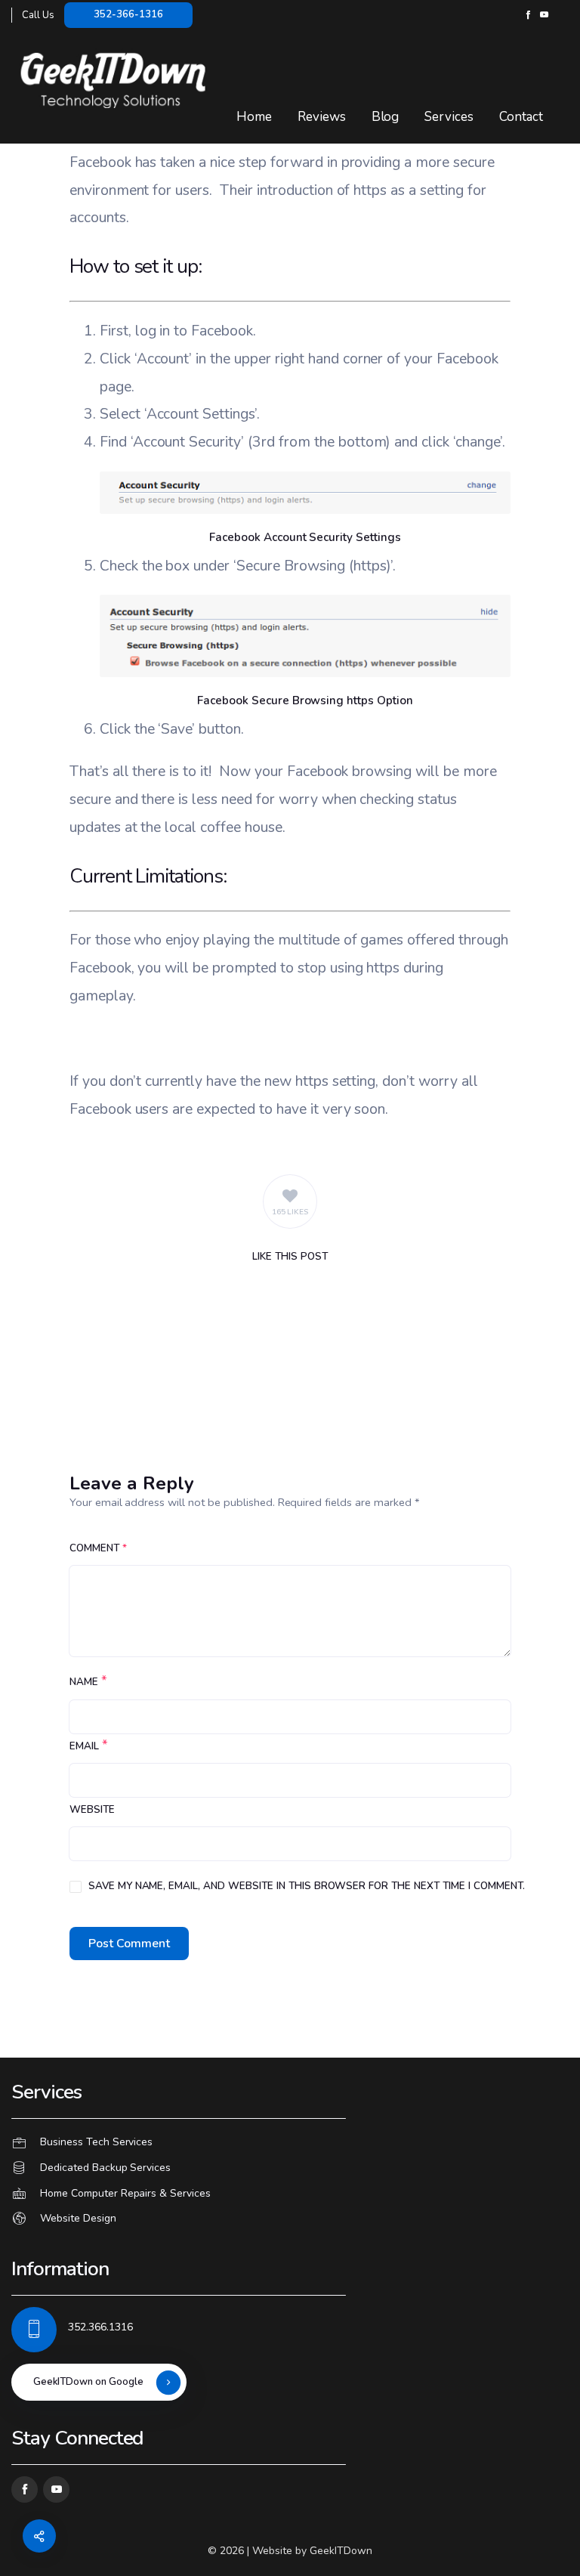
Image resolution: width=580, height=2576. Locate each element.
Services (449, 117)
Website (92, 1810)
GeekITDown (341, 2551)
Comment (98, 1548)
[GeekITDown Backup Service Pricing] (290, 2168)
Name (84, 1682)
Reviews (322, 117)
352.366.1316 (100, 2327)
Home (254, 117)
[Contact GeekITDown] (290, 2143)
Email (84, 1746)
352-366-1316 (128, 14)
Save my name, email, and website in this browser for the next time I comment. (307, 1886)
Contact (521, 117)
